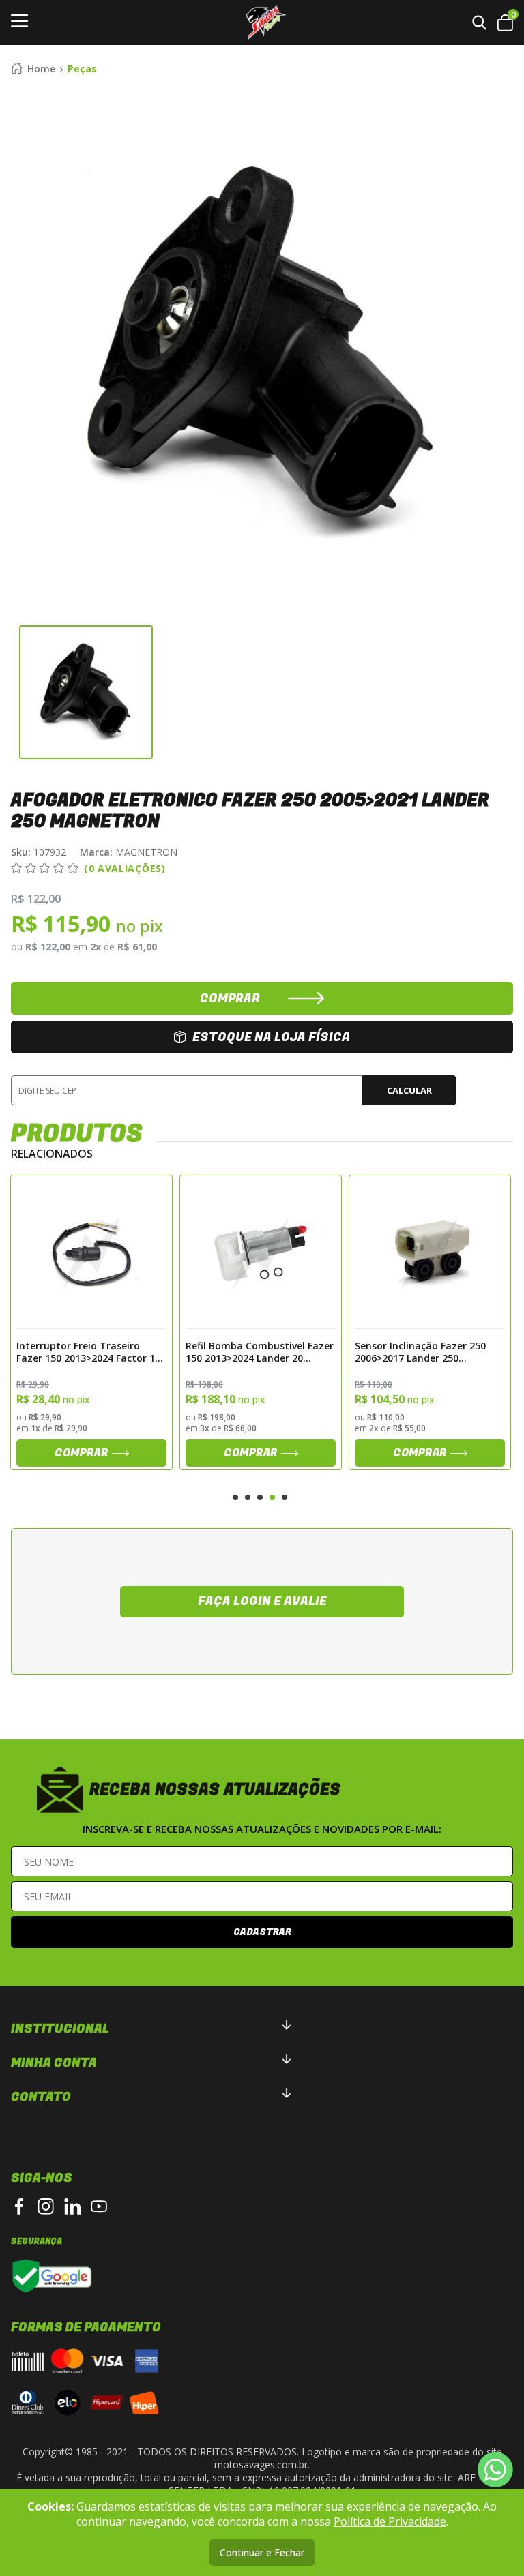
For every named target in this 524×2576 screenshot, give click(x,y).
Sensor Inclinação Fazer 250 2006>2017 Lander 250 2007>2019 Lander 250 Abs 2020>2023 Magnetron (251, 1351)
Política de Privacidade (390, 2521)
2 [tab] (248, 1497)
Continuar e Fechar (262, 2552)
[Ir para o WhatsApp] (495, 2470)
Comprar (82, 1453)
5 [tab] (285, 1497)
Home (41, 69)
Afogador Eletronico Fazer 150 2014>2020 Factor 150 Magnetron (427, 1351)
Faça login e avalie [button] (262, 1601)
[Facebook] (19, 2206)
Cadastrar (262, 1932)
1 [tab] (235, 1497)
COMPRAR (230, 999)
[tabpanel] (91, 1322)
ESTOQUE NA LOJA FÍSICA (271, 1037)
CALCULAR (409, 1090)
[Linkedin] (72, 2206)
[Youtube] (99, 2206)
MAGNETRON (129, 852)
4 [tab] (272, 1497)
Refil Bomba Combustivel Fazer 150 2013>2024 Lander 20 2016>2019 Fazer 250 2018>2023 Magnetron (91, 1351)
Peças (82, 69)
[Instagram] (46, 2206)
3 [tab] (260, 1497)
